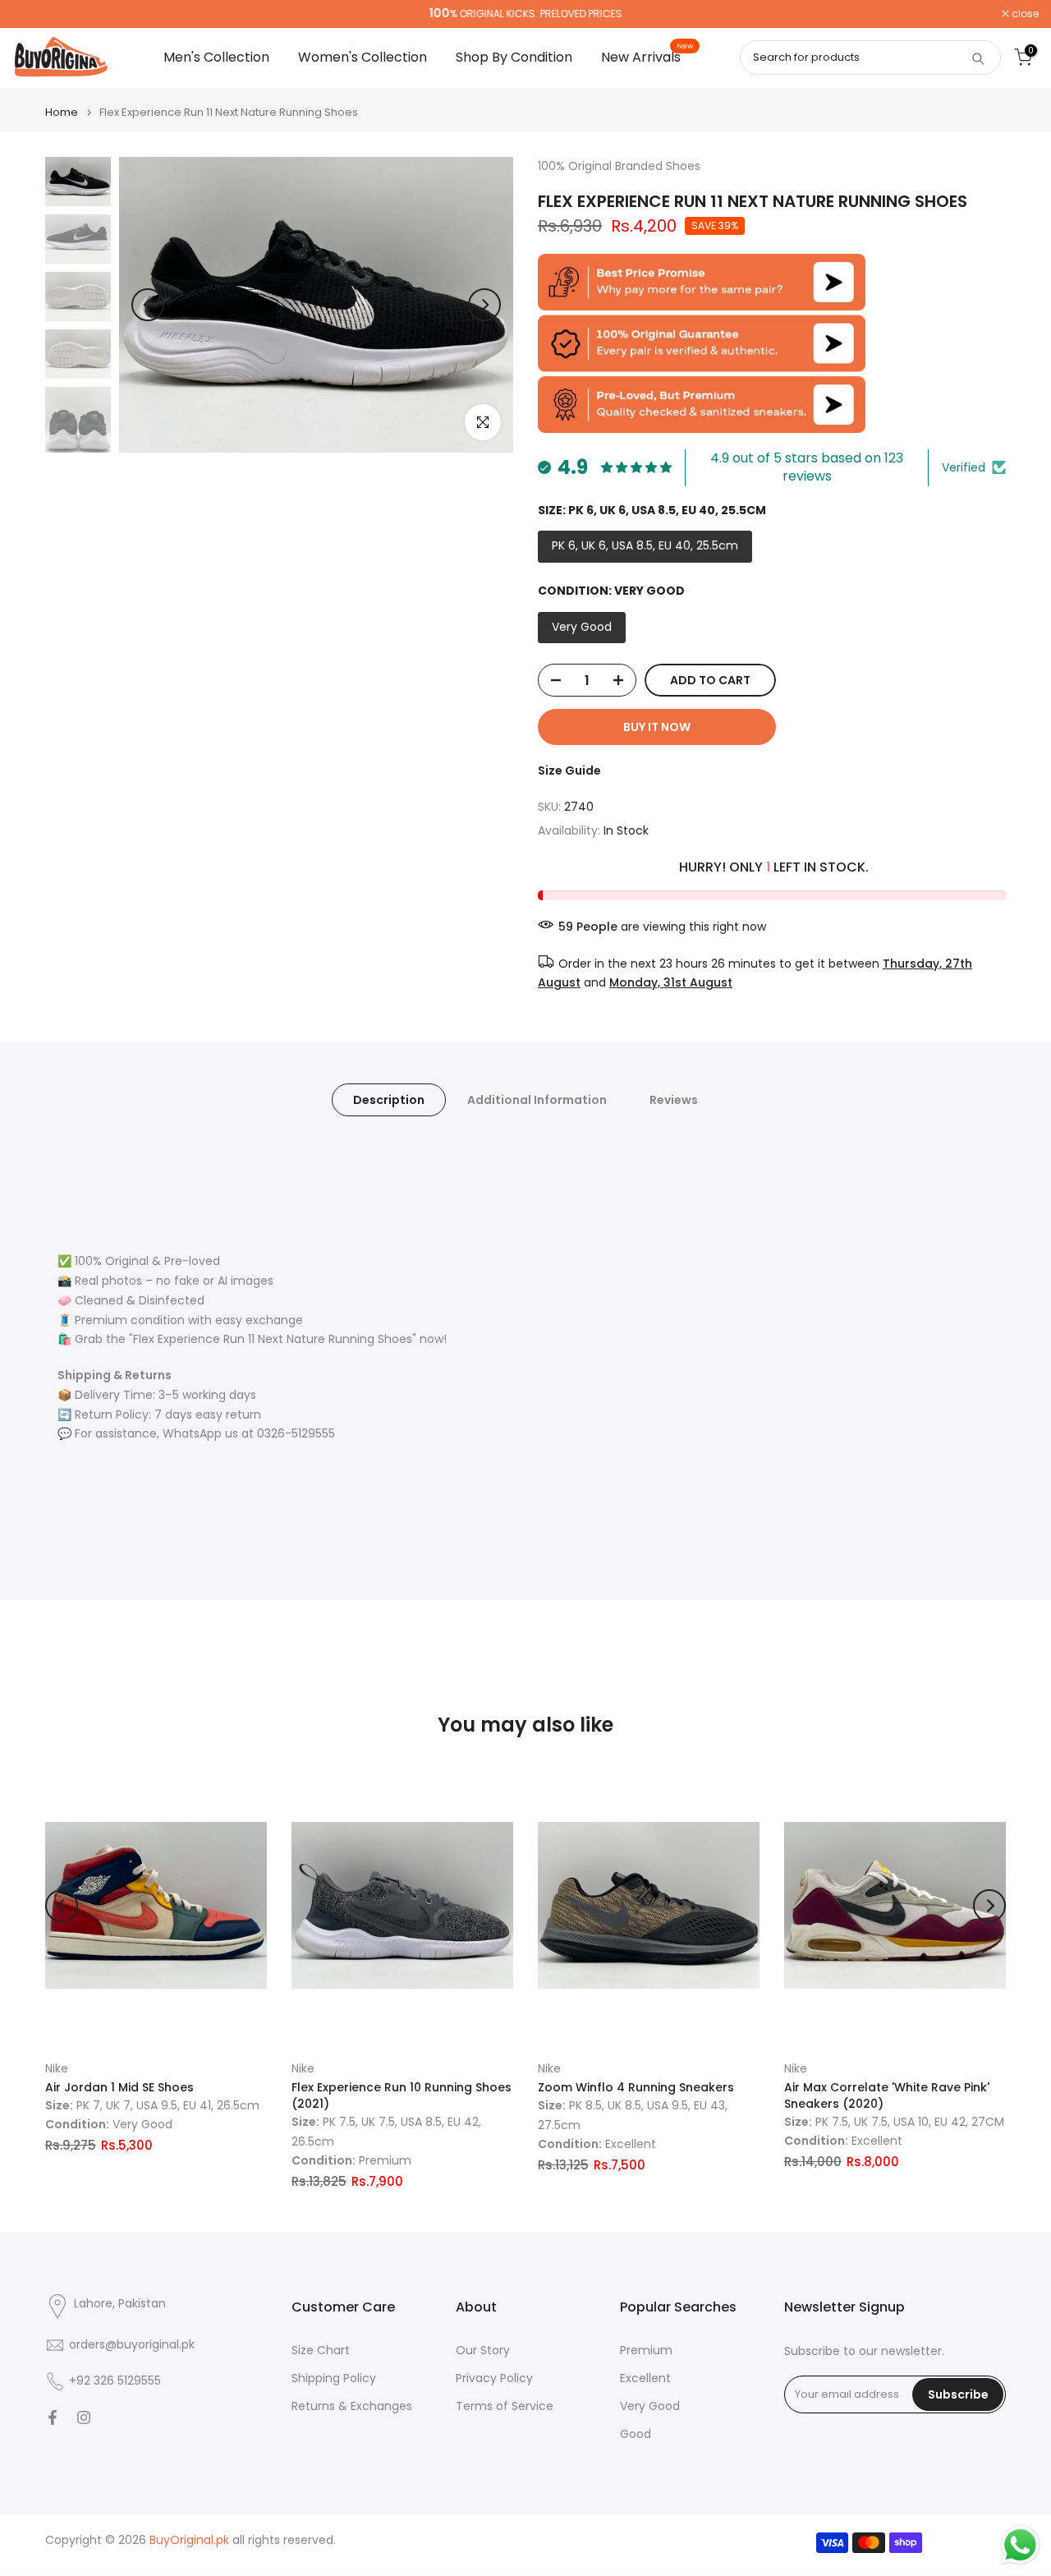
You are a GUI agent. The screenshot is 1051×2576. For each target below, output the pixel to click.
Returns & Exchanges (352, 2406)
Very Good (650, 2406)
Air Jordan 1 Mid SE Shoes (119, 2087)
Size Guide (569, 770)
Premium (646, 2351)
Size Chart (321, 2351)
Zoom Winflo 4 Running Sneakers (636, 2087)
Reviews (674, 1100)
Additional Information (537, 1100)
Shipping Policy (334, 2378)
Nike (57, 2068)
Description (389, 1100)
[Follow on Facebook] (53, 2417)
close (34, 14)
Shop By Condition (514, 57)
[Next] (484, 305)
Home (62, 112)
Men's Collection (216, 57)
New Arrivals (647, 57)
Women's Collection (363, 57)
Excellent (645, 2378)
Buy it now (657, 727)
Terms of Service (505, 2406)
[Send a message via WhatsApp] (1020, 2545)
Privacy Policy (494, 2378)
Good (636, 2434)
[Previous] (148, 305)
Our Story (483, 2351)
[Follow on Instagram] (84, 2417)
